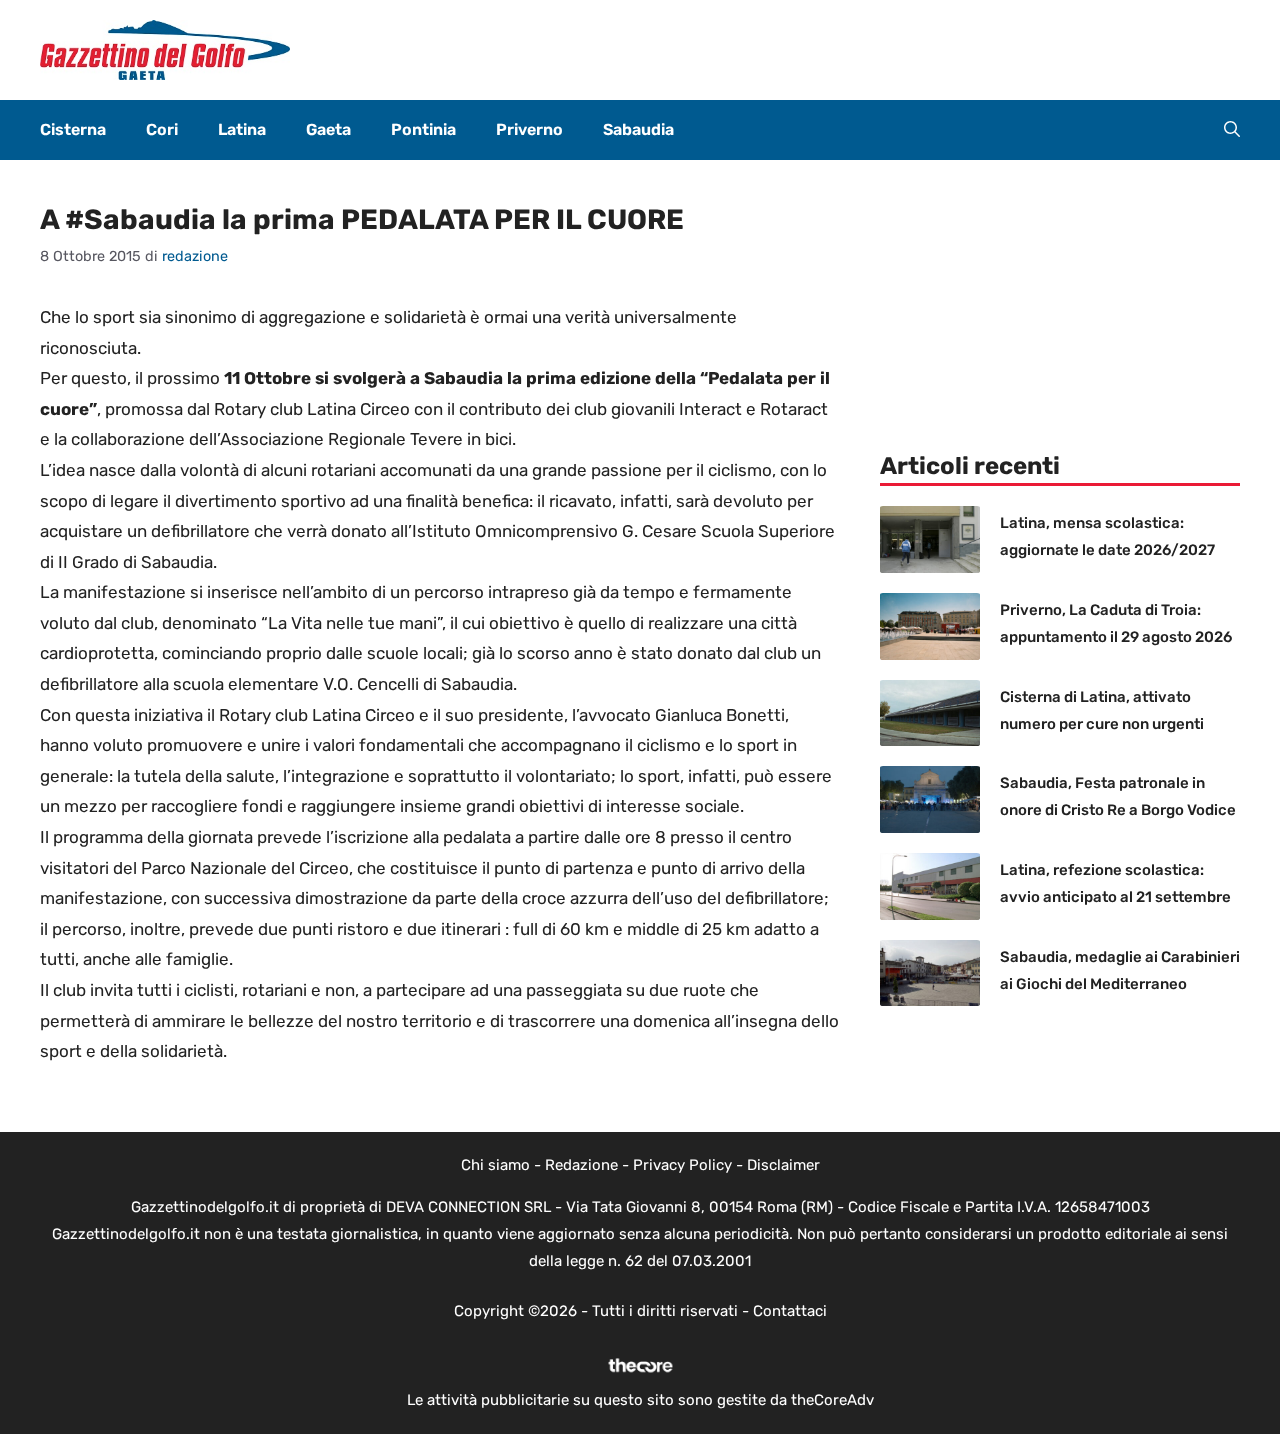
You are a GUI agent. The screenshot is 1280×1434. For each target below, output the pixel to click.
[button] (1232, 130)
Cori (162, 129)
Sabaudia (638, 129)
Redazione (581, 1165)
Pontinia (423, 129)
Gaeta (328, 129)
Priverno (529, 129)
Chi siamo (495, 1165)
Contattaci (790, 1311)
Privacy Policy (682, 1165)
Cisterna (73, 129)
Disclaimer (783, 1165)
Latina (242, 129)
